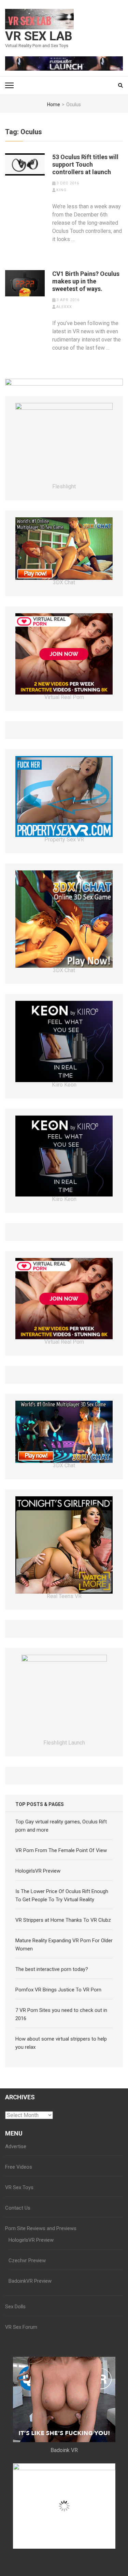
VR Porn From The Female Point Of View (61, 1850)
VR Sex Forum (21, 2327)
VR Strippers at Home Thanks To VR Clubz (63, 1920)
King (61, 190)
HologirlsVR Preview (38, 1871)
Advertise (16, 2146)
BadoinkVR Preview (30, 2281)
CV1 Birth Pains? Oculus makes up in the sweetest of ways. (86, 281)
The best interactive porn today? (52, 1969)
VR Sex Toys (19, 2187)
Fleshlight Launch (64, 1743)
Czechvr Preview (27, 2260)
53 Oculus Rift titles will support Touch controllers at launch (85, 164)
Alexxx (64, 307)
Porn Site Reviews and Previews (41, 2228)
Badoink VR (64, 2450)
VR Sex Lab (39, 36)
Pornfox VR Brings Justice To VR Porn (58, 1990)
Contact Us (18, 2208)
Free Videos (19, 2167)
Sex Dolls (15, 2307)
